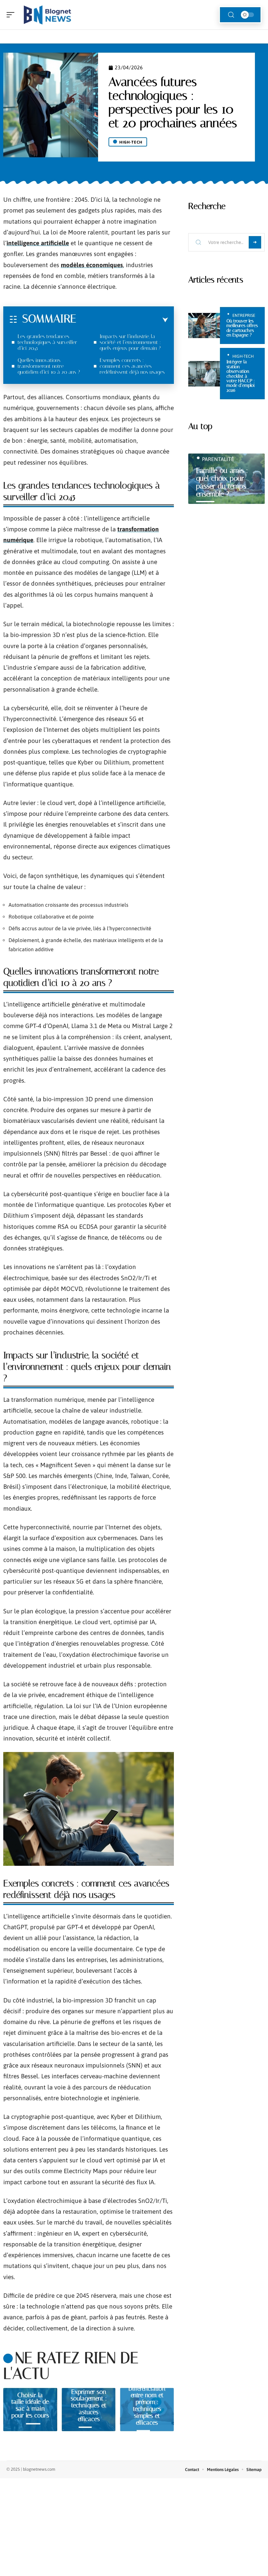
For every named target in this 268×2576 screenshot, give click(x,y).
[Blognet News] (47, 15)
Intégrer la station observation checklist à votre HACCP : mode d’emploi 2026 (241, 376)
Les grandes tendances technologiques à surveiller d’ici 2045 (47, 342)
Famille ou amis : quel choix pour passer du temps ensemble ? (222, 482)
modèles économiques (92, 265)
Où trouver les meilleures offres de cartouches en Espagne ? (242, 328)
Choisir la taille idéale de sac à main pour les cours (30, 2405)
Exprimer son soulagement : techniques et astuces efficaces (89, 2405)
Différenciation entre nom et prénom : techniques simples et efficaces (147, 2405)
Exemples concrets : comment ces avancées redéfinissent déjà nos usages (132, 366)
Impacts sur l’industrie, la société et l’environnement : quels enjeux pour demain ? (130, 342)
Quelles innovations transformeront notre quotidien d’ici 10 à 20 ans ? (49, 366)
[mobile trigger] (12, 15)
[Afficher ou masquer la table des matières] (122, 320)
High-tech (131, 142)
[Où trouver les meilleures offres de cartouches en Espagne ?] (204, 326)
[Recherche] (231, 15)
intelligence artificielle (38, 243)
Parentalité (218, 459)
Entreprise (244, 315)
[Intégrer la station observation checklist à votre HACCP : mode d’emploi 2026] (204, 374)
